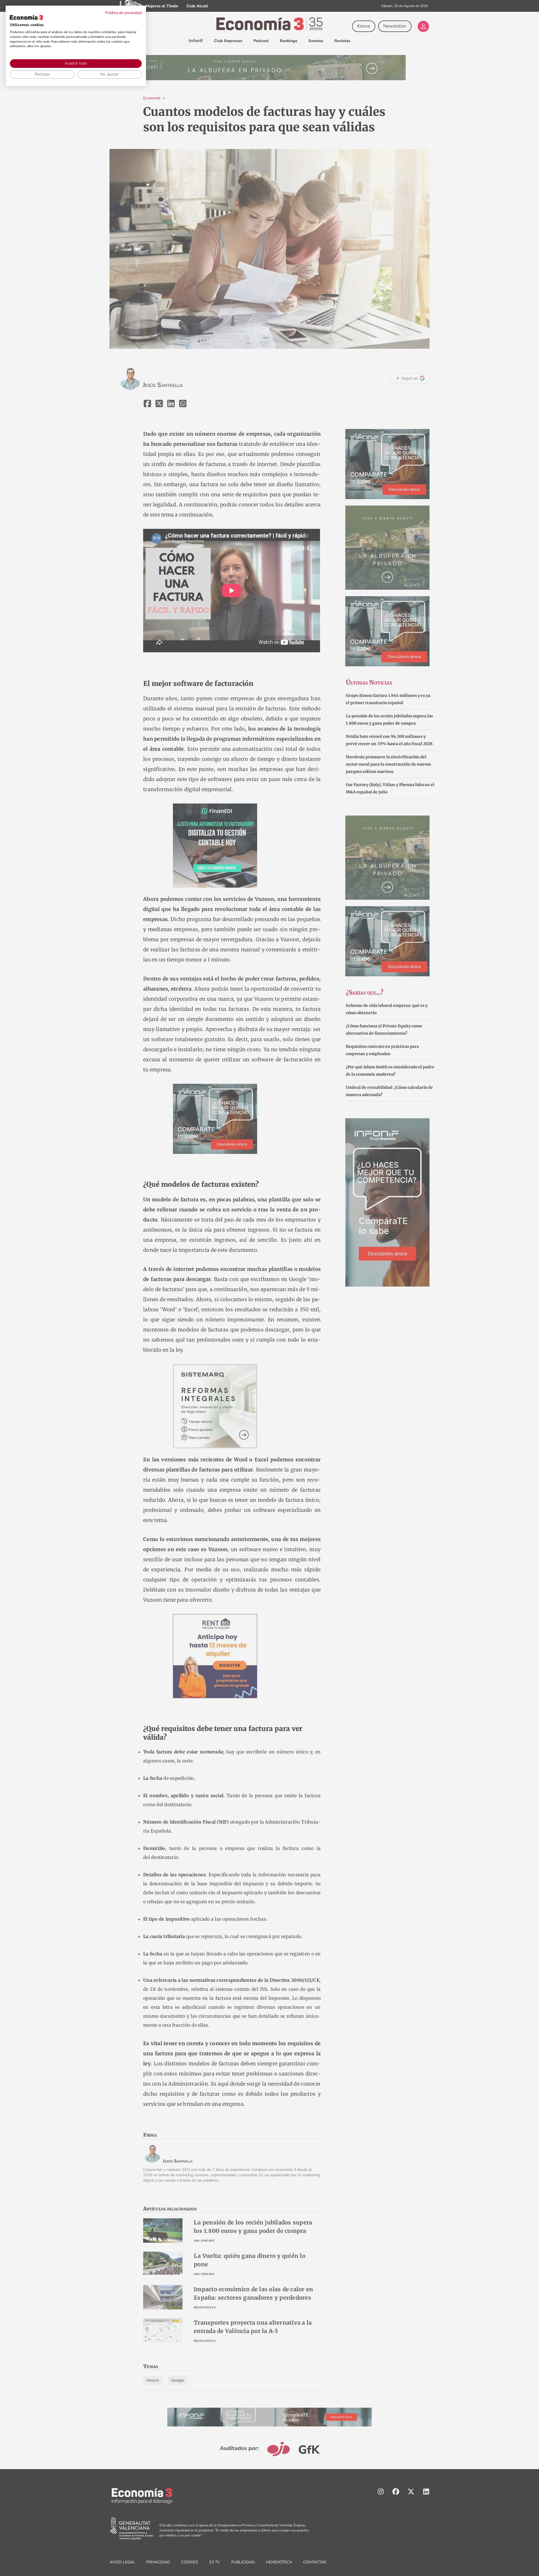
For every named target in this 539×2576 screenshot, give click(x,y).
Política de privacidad (124, 13)
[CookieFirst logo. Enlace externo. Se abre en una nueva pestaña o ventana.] (26, 17)
